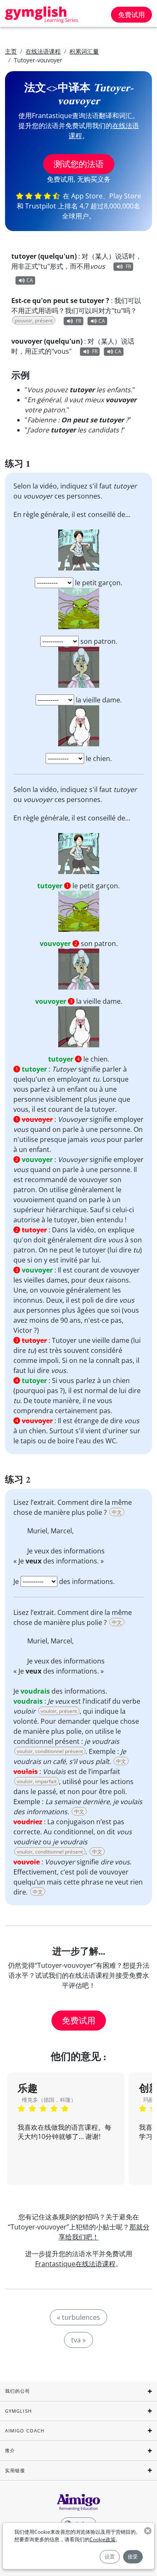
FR (128, 266)
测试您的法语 (79, 164)
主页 (11, 51)
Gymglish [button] (18, 2411)
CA (30, 280)
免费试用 (131, 15)
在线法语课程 (43, 51)
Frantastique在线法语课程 (75, 2264)
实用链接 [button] (15, 2470)
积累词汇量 (84, 51)
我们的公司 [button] (18, 2391)
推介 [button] (10, 2450)
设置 (110, 2557)
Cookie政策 (103, 2539)
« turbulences (78, 2317)
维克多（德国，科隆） (49, 2100)
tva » (78, 2340)
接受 (133, 2557)
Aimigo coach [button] (25, 2431)
